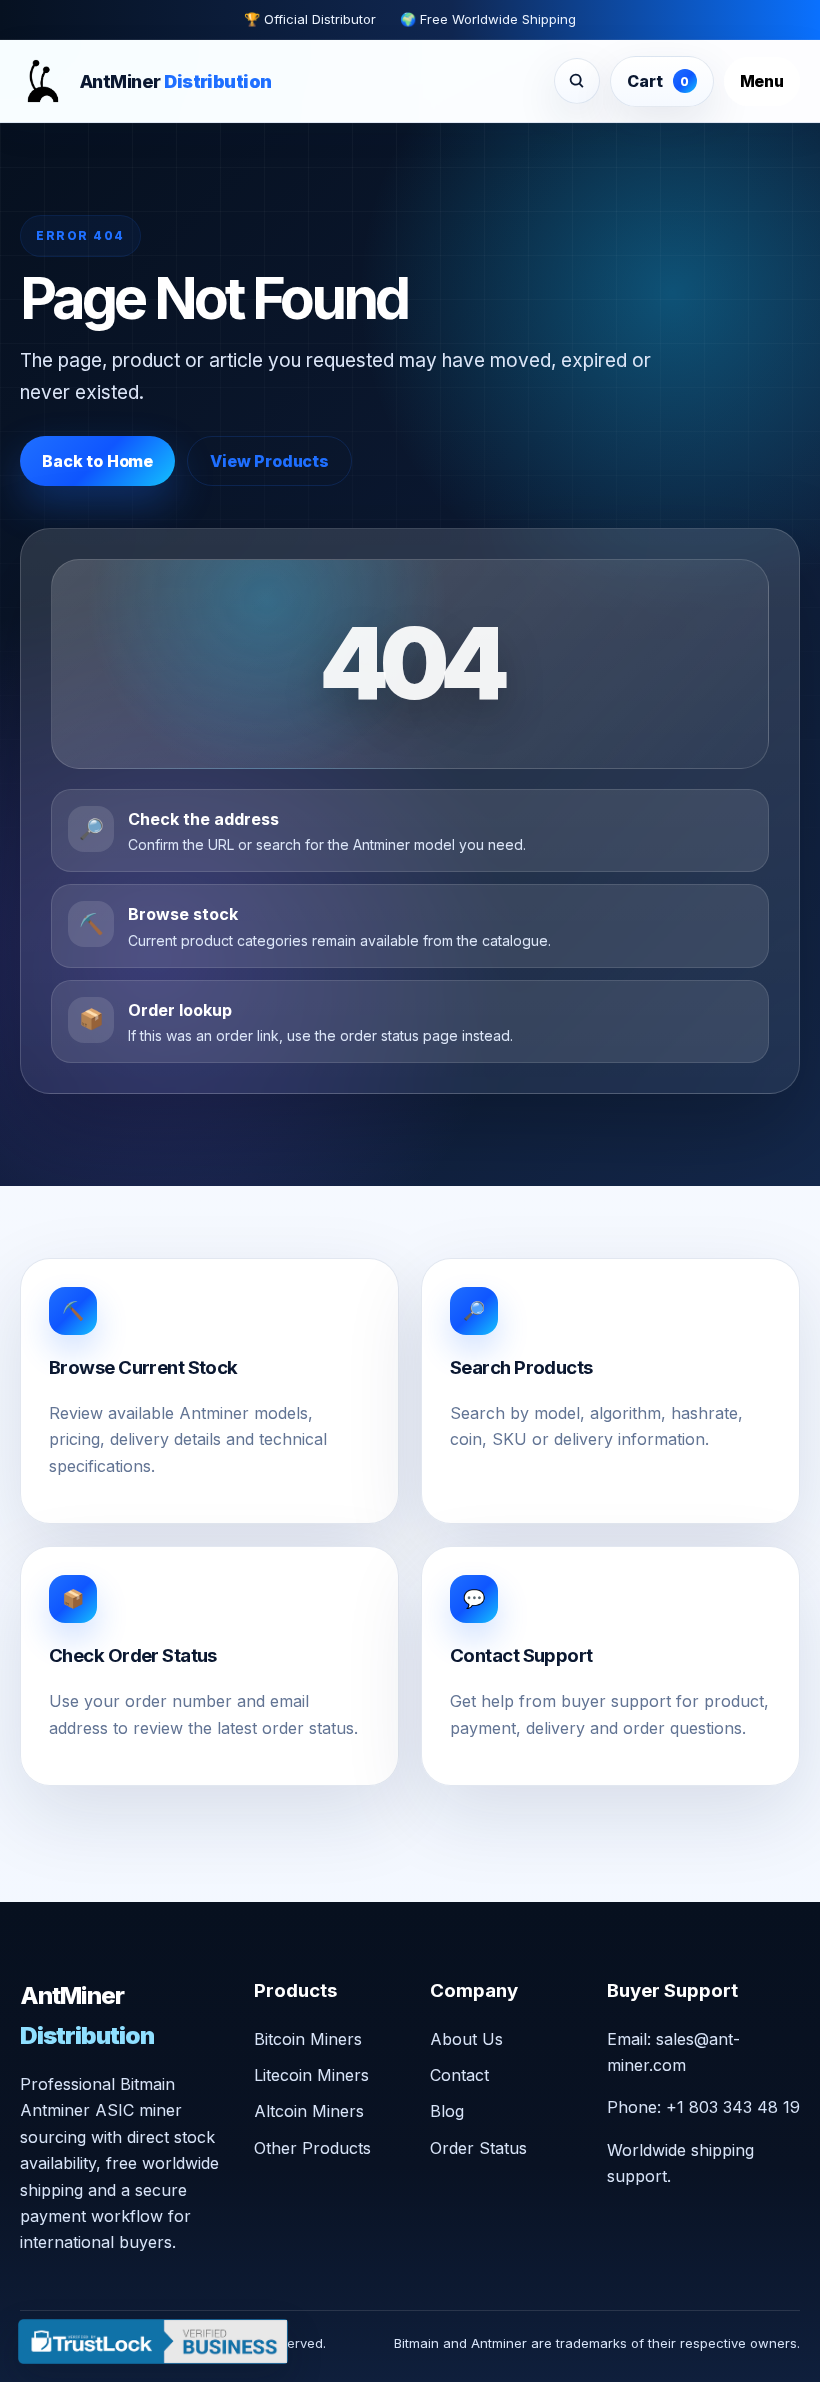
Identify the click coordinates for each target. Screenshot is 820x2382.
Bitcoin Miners (308, 2039)
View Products (269, 461)
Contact (459, 2075)
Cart (658, 81)
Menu (762, 81)
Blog (447, 2111)
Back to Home (97, 461)
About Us (466, 2039)
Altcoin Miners (309, 2111)
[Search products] (577, 81)
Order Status (478, 2148)
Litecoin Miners (311, 2075)
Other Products (312, 2148)
